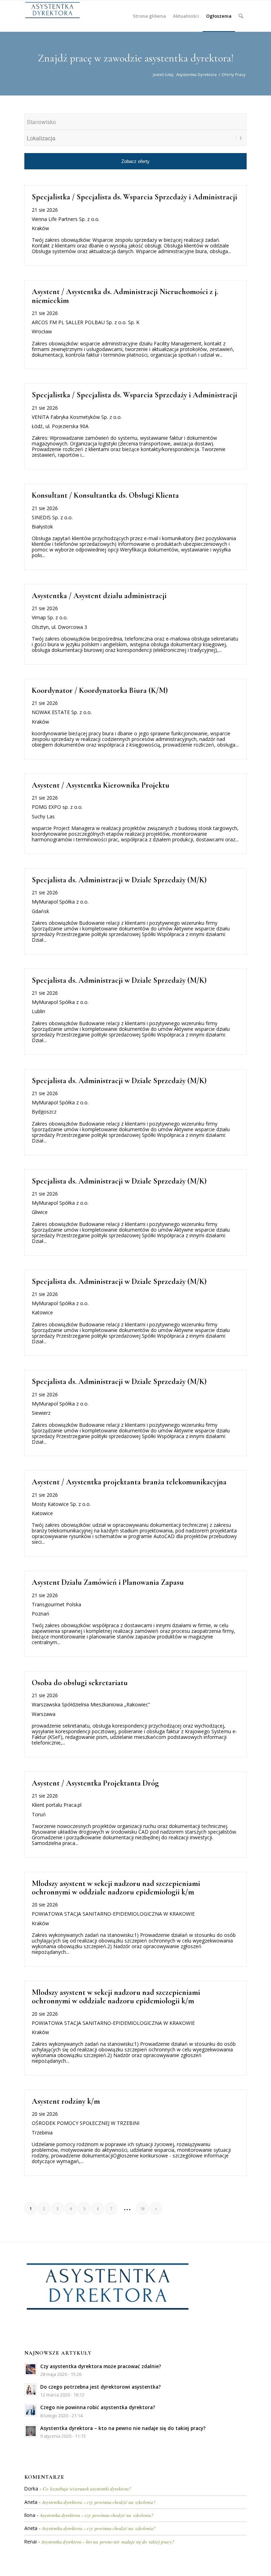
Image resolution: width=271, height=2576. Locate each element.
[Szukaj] (241, 16)
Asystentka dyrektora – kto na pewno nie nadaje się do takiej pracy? (108, 2542)
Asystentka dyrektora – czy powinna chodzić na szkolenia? (99, 2502)
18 (143, 2209)
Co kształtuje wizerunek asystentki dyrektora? (87, 2489)
